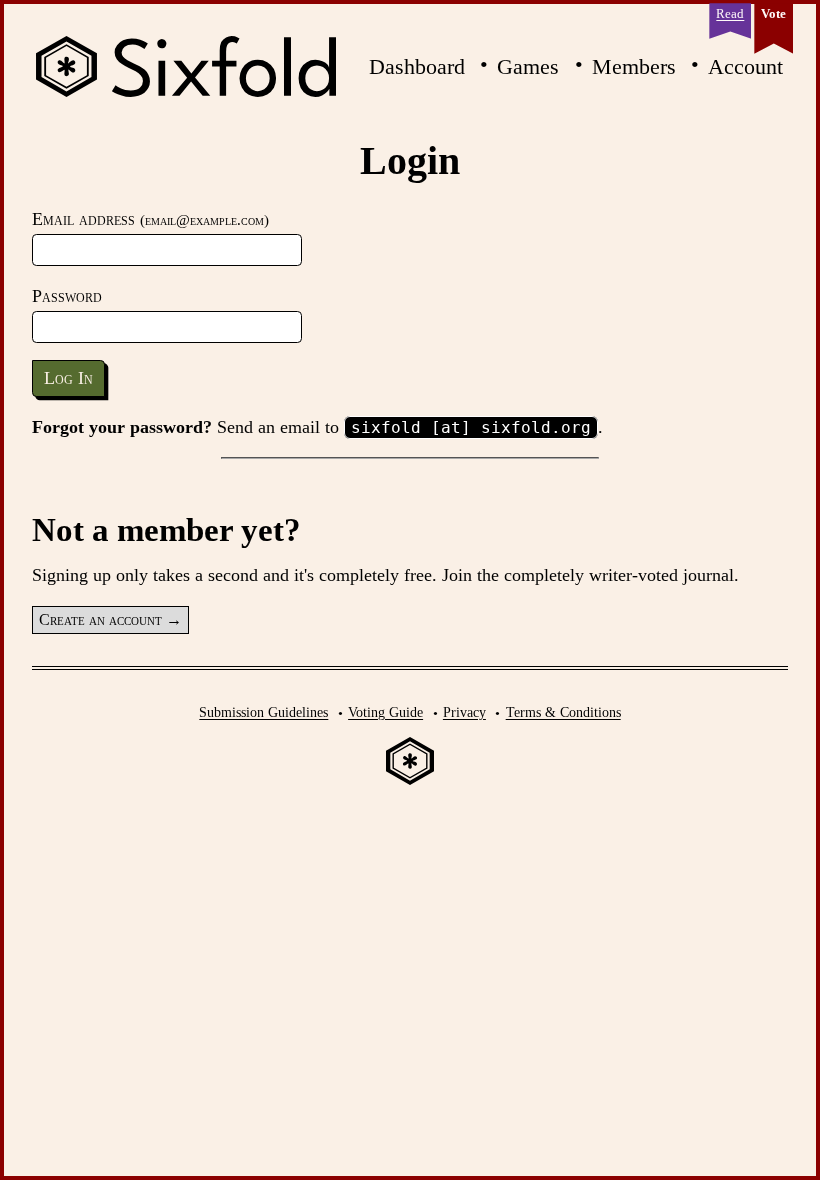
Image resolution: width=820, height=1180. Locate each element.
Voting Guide (385, 712)
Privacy (464, 712)
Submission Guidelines (263, 712)
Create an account (100, 619)
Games (528, 66)
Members (634, 66)
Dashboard (417, 66)
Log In (68, 378)
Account (745, 66)
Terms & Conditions (563, 712)
